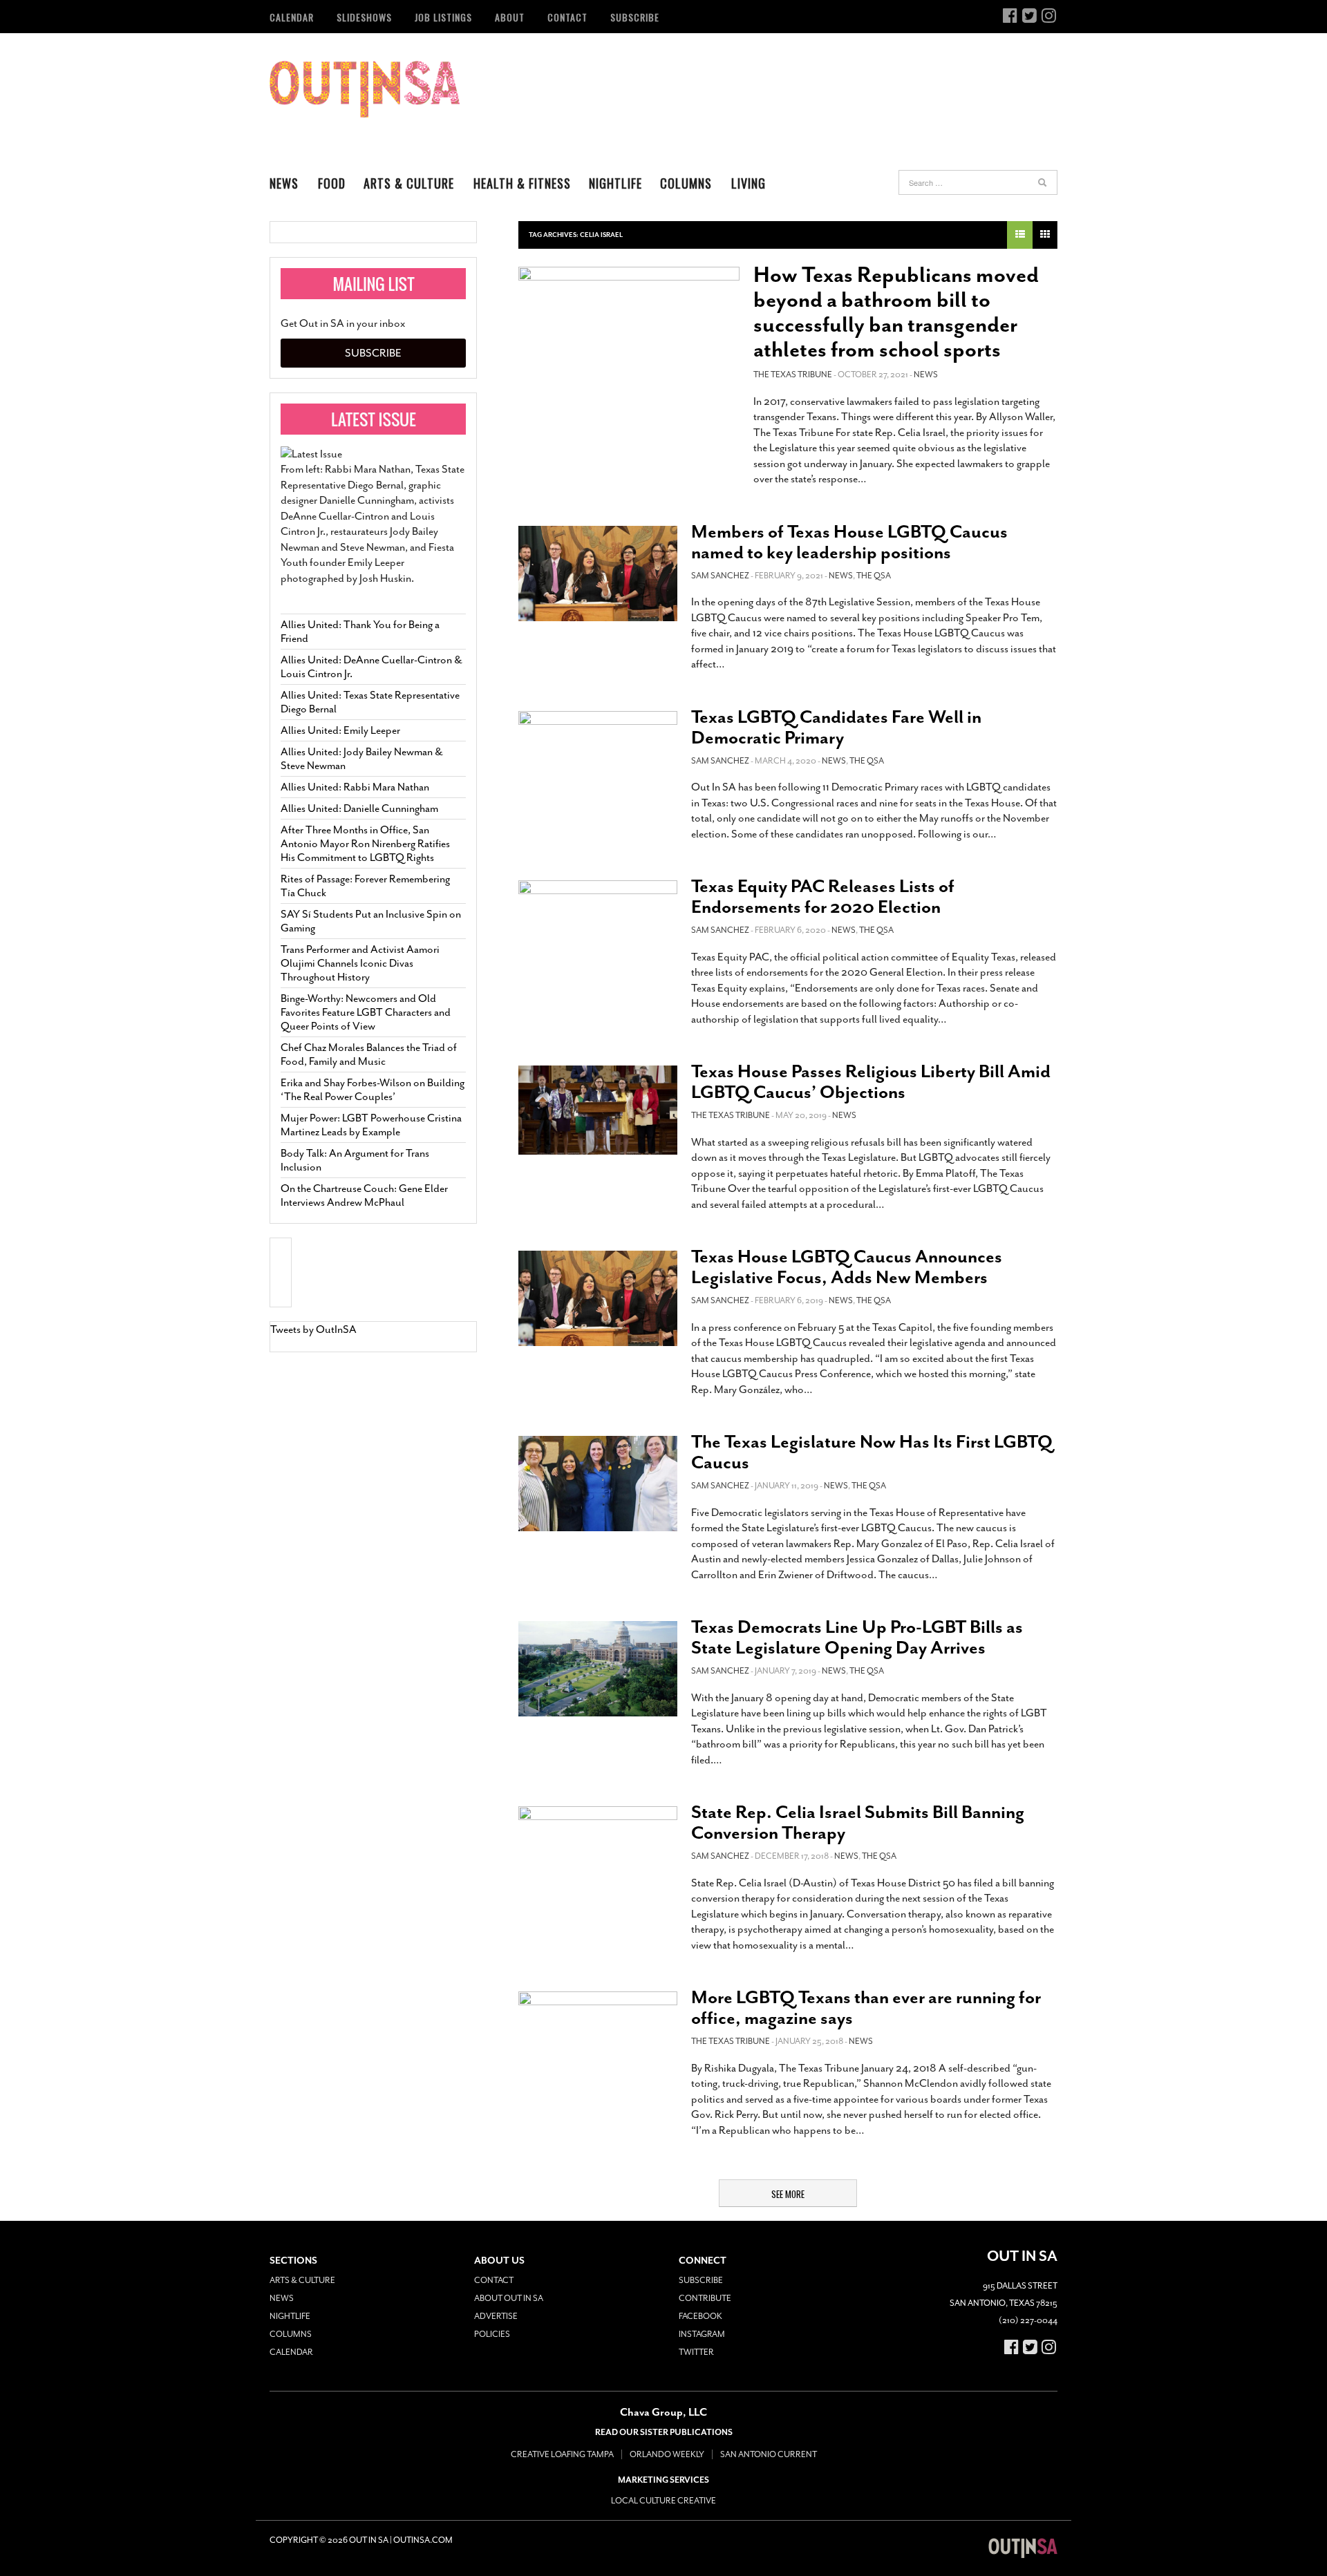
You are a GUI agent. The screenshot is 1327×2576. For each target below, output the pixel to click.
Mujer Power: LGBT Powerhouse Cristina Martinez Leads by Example (371, 1125)
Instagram (702, 2334)
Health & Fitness (522, 183)
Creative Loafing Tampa (562, 2454)
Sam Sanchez (720, 576)
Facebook (700, 2316)
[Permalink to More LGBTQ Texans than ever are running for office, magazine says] (598, 2039)
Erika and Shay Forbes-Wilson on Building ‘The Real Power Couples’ (373, 1090)
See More (788, 2194)
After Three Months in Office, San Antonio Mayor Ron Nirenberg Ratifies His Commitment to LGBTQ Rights (365, 844)
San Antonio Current (769, 2454)
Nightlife (615, 183)
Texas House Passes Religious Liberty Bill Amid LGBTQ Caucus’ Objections (871, 1082)
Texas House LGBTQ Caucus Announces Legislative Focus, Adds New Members (847, 1267)
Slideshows (364, 17)
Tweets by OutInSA (313, 1329)
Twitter (696, 2352)
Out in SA (365, 89)
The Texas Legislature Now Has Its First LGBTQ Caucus (872, 1452)
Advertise (496, 2316)
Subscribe (635, 17)
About (510, 17)
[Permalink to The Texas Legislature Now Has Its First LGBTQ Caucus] (598, 1484)
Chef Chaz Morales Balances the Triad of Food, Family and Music (369, 1054)
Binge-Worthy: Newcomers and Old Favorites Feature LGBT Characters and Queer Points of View (366, 1012)
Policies (492, 2334)
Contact (567, 17)
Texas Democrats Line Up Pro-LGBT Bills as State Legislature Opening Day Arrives (857, 1637)
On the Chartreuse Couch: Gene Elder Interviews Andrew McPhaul (364, 1195)
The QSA (874, 576)
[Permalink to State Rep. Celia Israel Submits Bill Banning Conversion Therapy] (598, 1854)
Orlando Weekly (667, 2454)
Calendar (292, 17)
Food (332, 183)
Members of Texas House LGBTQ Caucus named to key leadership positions (849, 542)
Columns (686, 183)
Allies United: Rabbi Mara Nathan (355, 787)
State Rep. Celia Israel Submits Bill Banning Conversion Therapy (858, 1822)
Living (749, 183)
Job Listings (443, 17)
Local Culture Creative (663, 2501)
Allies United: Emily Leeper (340, 730)
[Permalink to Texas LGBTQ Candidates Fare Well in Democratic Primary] (598, 759)
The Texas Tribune (793, 375)
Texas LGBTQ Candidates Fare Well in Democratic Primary (836, 727)
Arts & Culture (409, 183)
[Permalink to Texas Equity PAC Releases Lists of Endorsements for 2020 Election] (598, 928)
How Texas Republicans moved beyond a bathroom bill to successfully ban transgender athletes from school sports (896, 312)
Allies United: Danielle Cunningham (359, 808)
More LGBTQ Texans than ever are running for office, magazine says (866, 2008)
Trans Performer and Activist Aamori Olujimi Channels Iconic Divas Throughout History (360, 963)
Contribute (705, 2298)
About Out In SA (509, 2298)
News (284, 183)
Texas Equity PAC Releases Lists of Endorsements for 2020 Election (823, 897)
